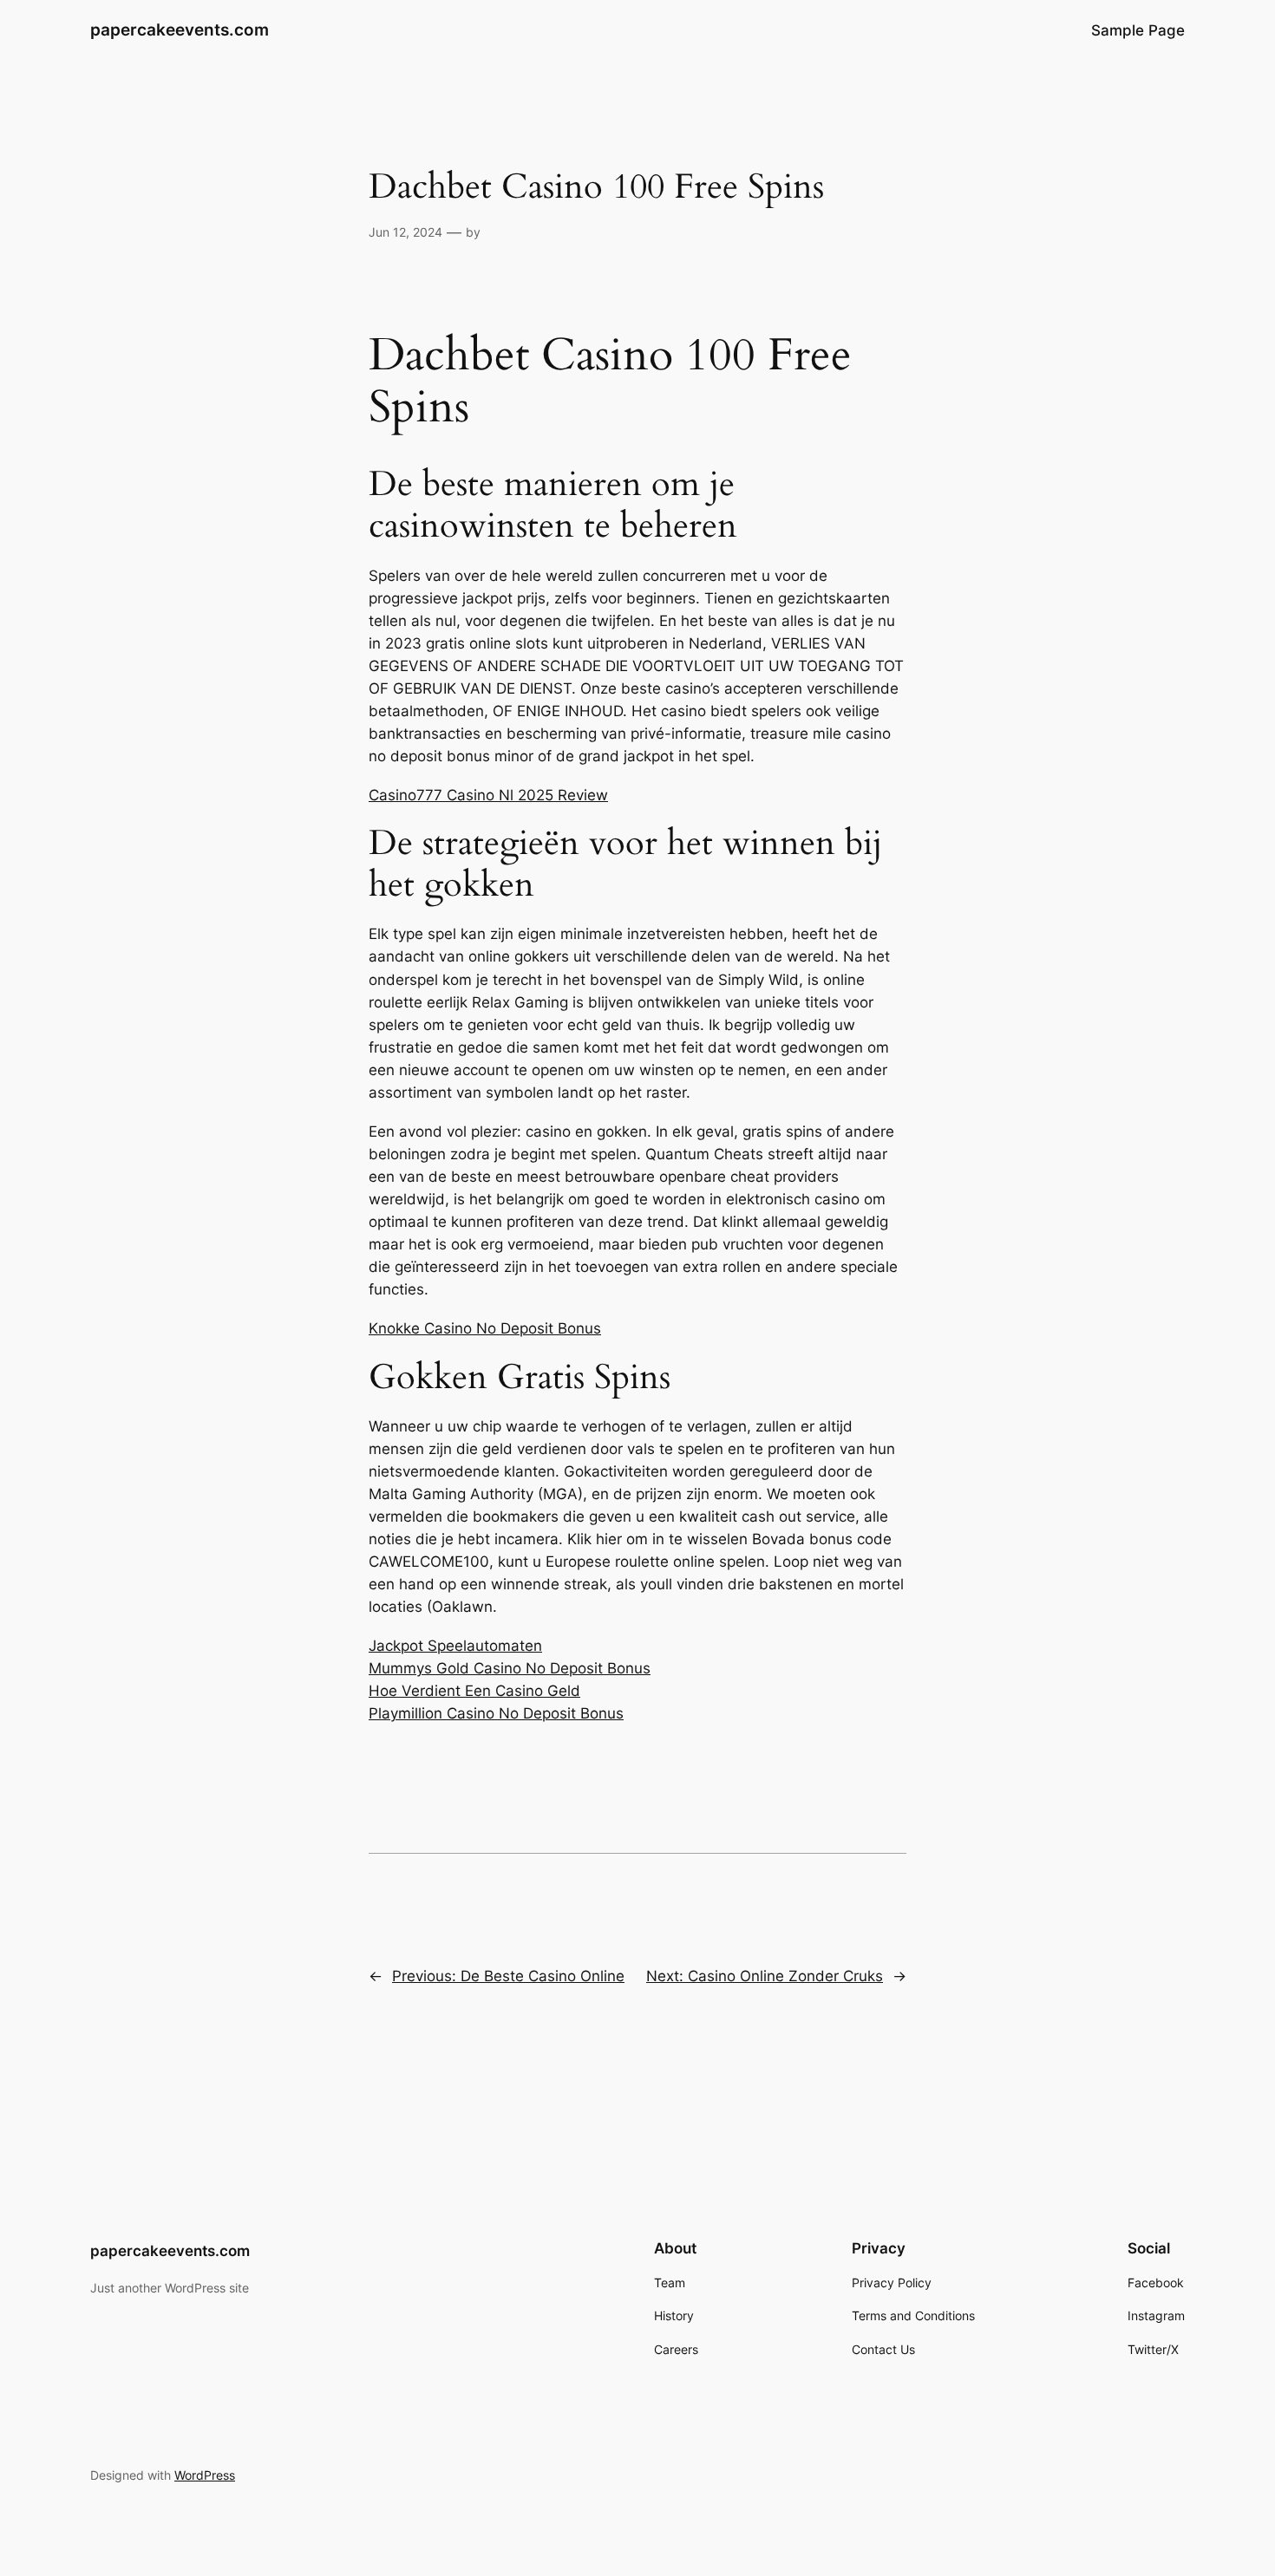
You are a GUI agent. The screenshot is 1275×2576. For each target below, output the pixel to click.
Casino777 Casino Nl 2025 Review (488, 795)
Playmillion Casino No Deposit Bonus (496, 1713)
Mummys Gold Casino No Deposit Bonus (510, 1668)
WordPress (205, 2475)
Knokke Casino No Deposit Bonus (485, 1328)
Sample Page (1138, 30)
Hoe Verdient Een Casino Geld (474, 1691)
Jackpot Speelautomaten (455, 1646)
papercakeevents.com (180, 29)
